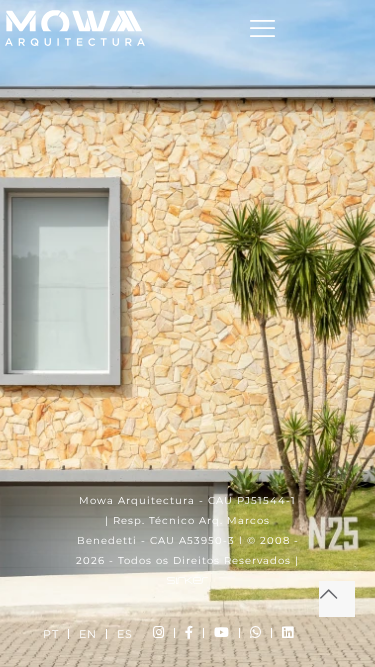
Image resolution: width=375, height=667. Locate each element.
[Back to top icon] (337, 599)
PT (51, 634)
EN (88, 634)
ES (125, 634)
